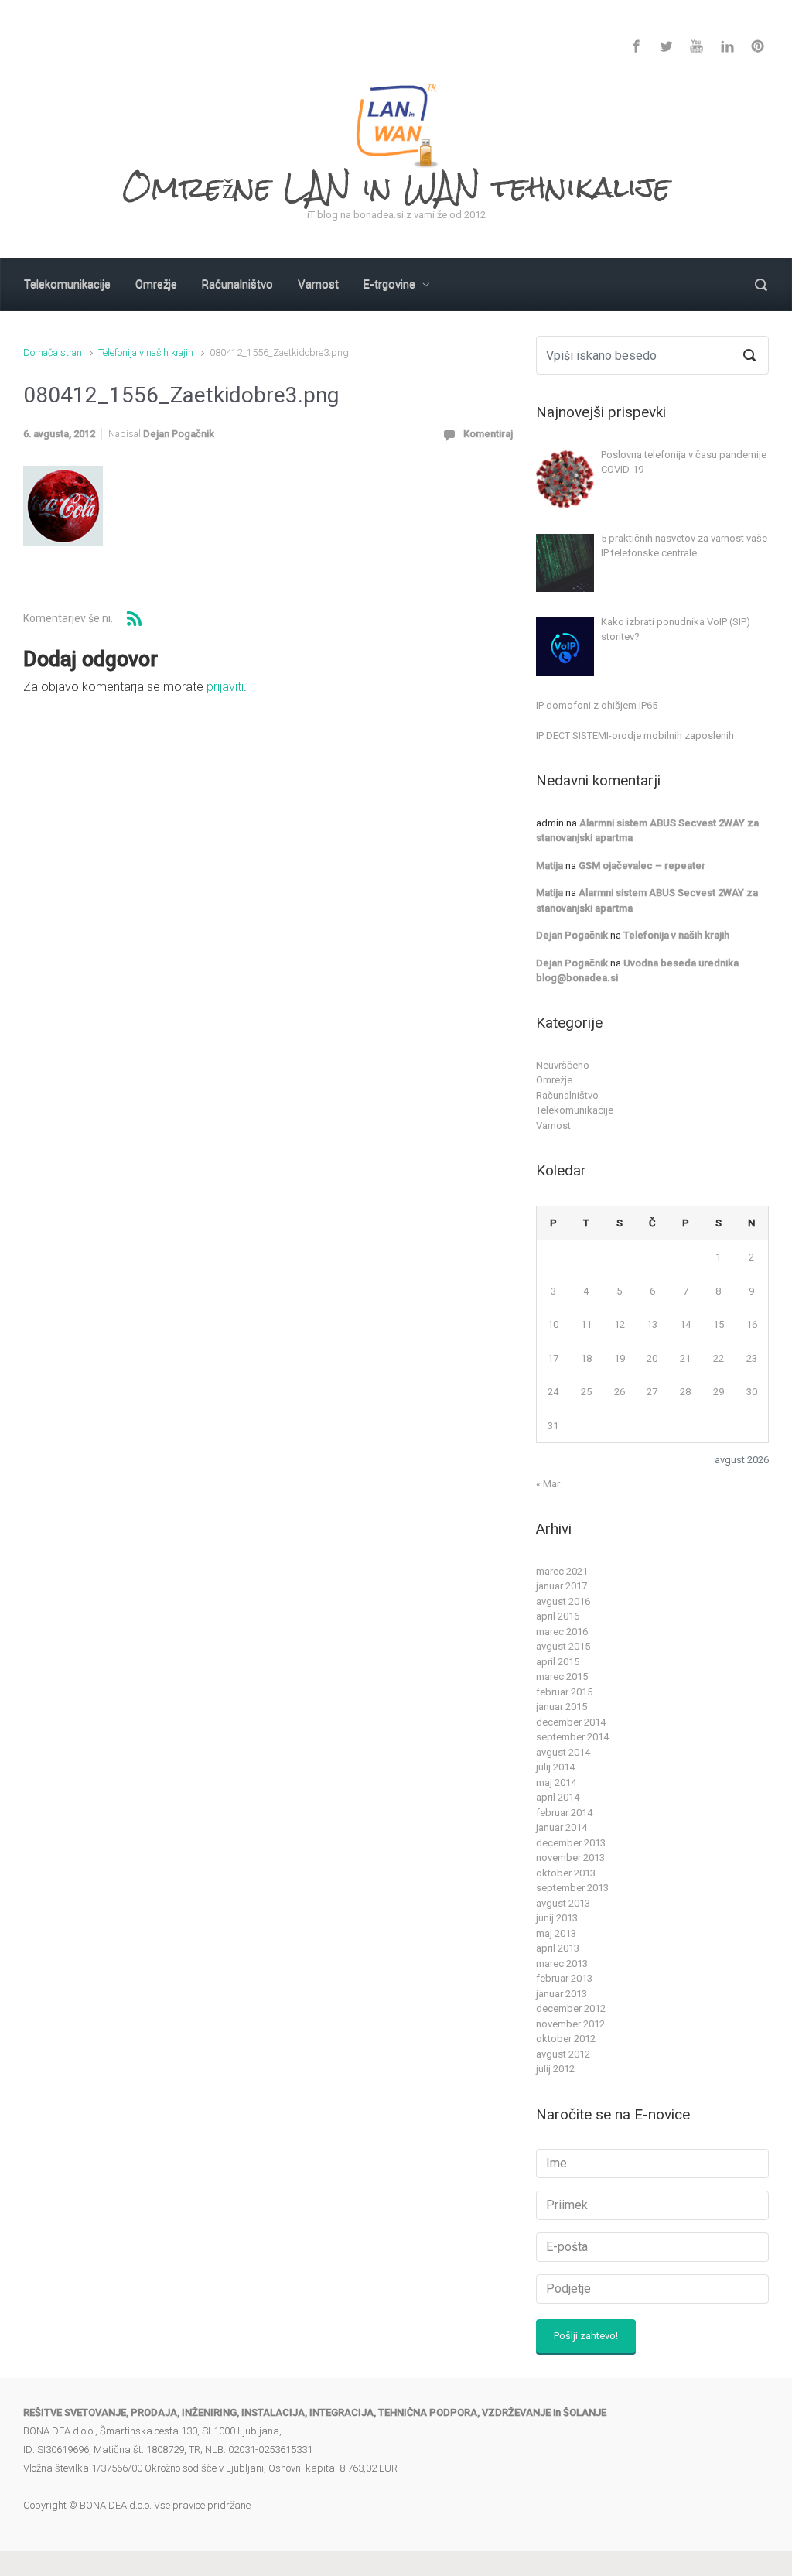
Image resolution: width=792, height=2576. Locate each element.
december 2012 (571, 2008)
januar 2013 (562, 1994)
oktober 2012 (566, 2039)
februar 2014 (564, 1813)
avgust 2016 (563, 1601)
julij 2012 (555, 2069)
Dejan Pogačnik (179, 434)
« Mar (548, 1484)
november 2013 (570, 1858)
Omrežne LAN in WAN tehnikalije (396, 187)
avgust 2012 (563, 2054)
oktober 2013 (566, 1873)
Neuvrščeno (563, 1065)
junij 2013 (557, 1918)
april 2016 (558, 1616)
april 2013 (558, 1948)
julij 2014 (555, 1767)
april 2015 (558, 1662)
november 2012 (570, 2024)
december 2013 (571, 1843)
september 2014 (572, 1737)
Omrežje (554, 1080)
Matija (550, 866)
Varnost (553, 1126)
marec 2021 (562, 1571)
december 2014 (571, 1722)
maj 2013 (556, 1933)
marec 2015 (562, 1676)
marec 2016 (562, 1632)
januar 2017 (562, 1586)
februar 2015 (564, 1692)
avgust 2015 (563, 1646)
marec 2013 (562, 1964)
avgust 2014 (563, 1752)
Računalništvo (567, 1095)
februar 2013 (564, 1978)
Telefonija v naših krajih (146, 352)
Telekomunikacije (575, 1110)
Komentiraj (488, 434)
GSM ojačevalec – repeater (642, 866)
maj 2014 (556, 1782)
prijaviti (225, 687)
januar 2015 (562, 1707)
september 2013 (572, 1888)
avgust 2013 (563, 1903)
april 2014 (558, 1797)
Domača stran (53, 352)
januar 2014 (562, 1827)
